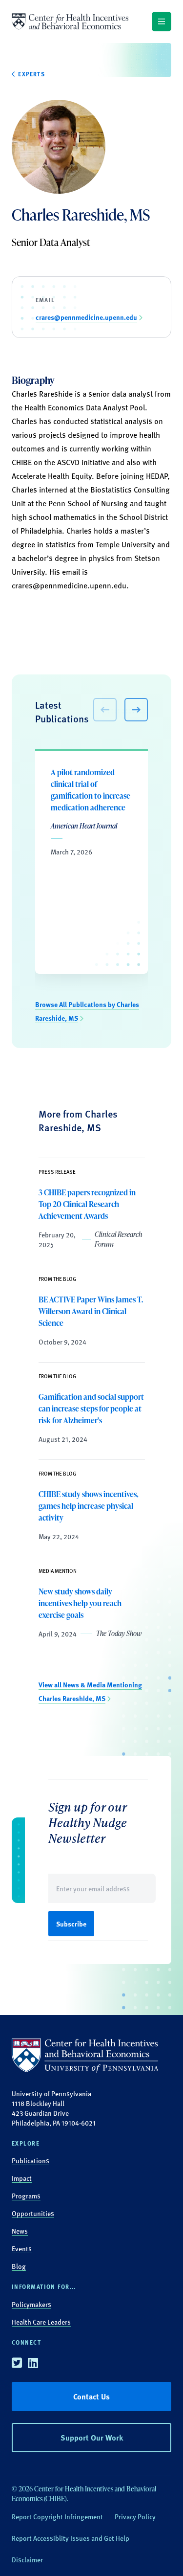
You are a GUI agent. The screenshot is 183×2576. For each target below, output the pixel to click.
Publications (30, 2160)
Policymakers (31, 2304)
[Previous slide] (105, 710)
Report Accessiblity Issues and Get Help (71, 2538)
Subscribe (71, 1924)
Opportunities (33, 2213)
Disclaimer (27, 2559)
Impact (22, 2178)
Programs (26, 2195)
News (20, 2231)
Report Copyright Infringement (57, 2516)
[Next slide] (136, 710)
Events (22, 2248)
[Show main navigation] (162, 22)
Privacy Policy (135, 2516)
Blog (19, 2266)
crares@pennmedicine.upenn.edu (69, 585)
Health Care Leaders (41, 2322)
